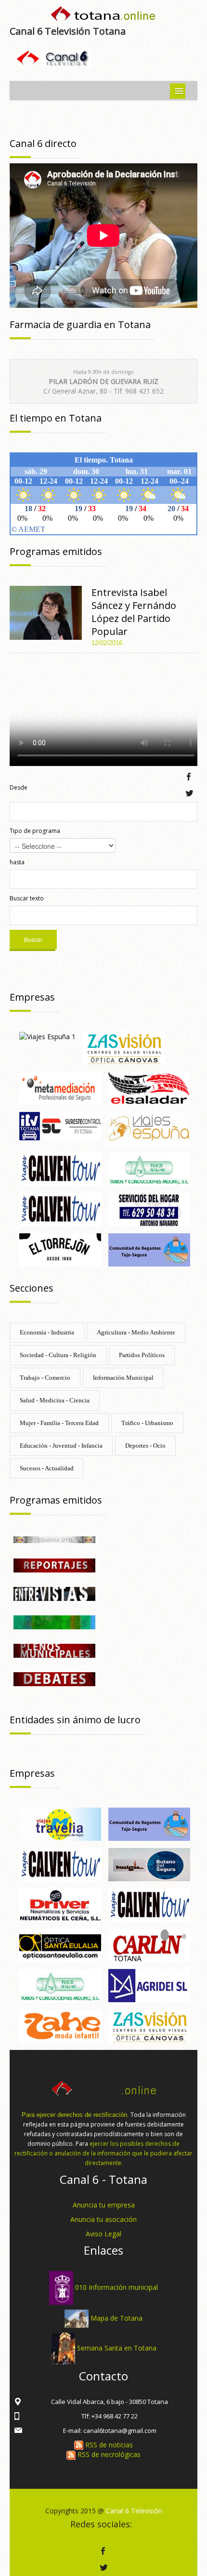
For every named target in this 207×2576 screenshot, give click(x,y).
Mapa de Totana (116, 2318)
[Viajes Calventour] (60, 1209)
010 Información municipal (116, 2287)
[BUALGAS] (149, 1864)
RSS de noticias (108, 2445)
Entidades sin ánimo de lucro (75, 1720)
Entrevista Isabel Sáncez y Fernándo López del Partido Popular (134, 612)
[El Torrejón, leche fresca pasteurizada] (60, 1249)
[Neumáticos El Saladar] (149, 1088)
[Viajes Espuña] (149, 1128)
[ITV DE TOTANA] (60, 1126)
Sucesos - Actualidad (47, 1468)
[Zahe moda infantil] (60, 2025)
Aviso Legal (103, 2234)
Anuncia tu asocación (103, 2219)
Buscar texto (27, 898)
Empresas (32, 997)
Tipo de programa (35, 831)
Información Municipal (123, 1378)
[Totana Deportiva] (54, 1621)
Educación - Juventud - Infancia (61, 1446)
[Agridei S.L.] (149, 1985)
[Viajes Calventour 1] (60, 1168)
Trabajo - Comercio (45, 1378)
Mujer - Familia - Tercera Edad (59, 1423)
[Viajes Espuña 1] (47, 1036)
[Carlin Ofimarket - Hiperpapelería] (149, 1945)
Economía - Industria (47, 1332)
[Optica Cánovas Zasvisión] (124, 1047)
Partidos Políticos (142, 1355)
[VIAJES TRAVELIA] (60, 1823)
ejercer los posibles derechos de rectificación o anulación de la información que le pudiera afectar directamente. (103, 2153)
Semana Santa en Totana (117, 2348)
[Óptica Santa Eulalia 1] (60, 1945)
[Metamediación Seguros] (60, 1088)
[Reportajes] (54, 1565)
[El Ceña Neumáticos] (60, 1904)
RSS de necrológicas (108, 2454)
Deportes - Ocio (145, 1446)
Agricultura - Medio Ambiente (136, 1332)
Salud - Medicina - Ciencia (55, 1400)
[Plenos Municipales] (54, 1650)
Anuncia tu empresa (104, 2205)
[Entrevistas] (54, 1593)
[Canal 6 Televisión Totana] (103, 16)
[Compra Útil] (54, 1539)
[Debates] (54, 1678)
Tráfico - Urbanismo (147, 1423)
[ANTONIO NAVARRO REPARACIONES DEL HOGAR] (149, 1209)
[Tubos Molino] (149, 1168)
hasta (17, 862)
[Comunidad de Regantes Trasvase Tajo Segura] (149, 1249)
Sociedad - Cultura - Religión (58, 1355)
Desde (19, 787)
